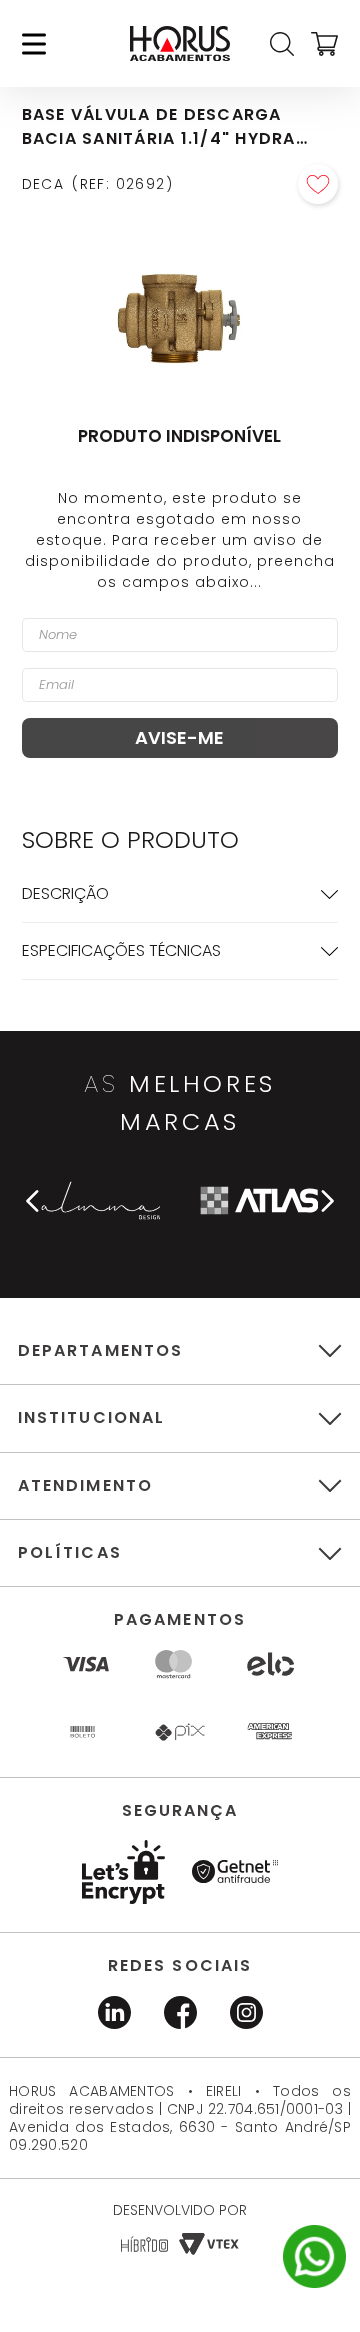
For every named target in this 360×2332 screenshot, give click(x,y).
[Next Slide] (327, 1201)
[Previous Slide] (33, 1201)
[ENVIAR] (180, 738)
